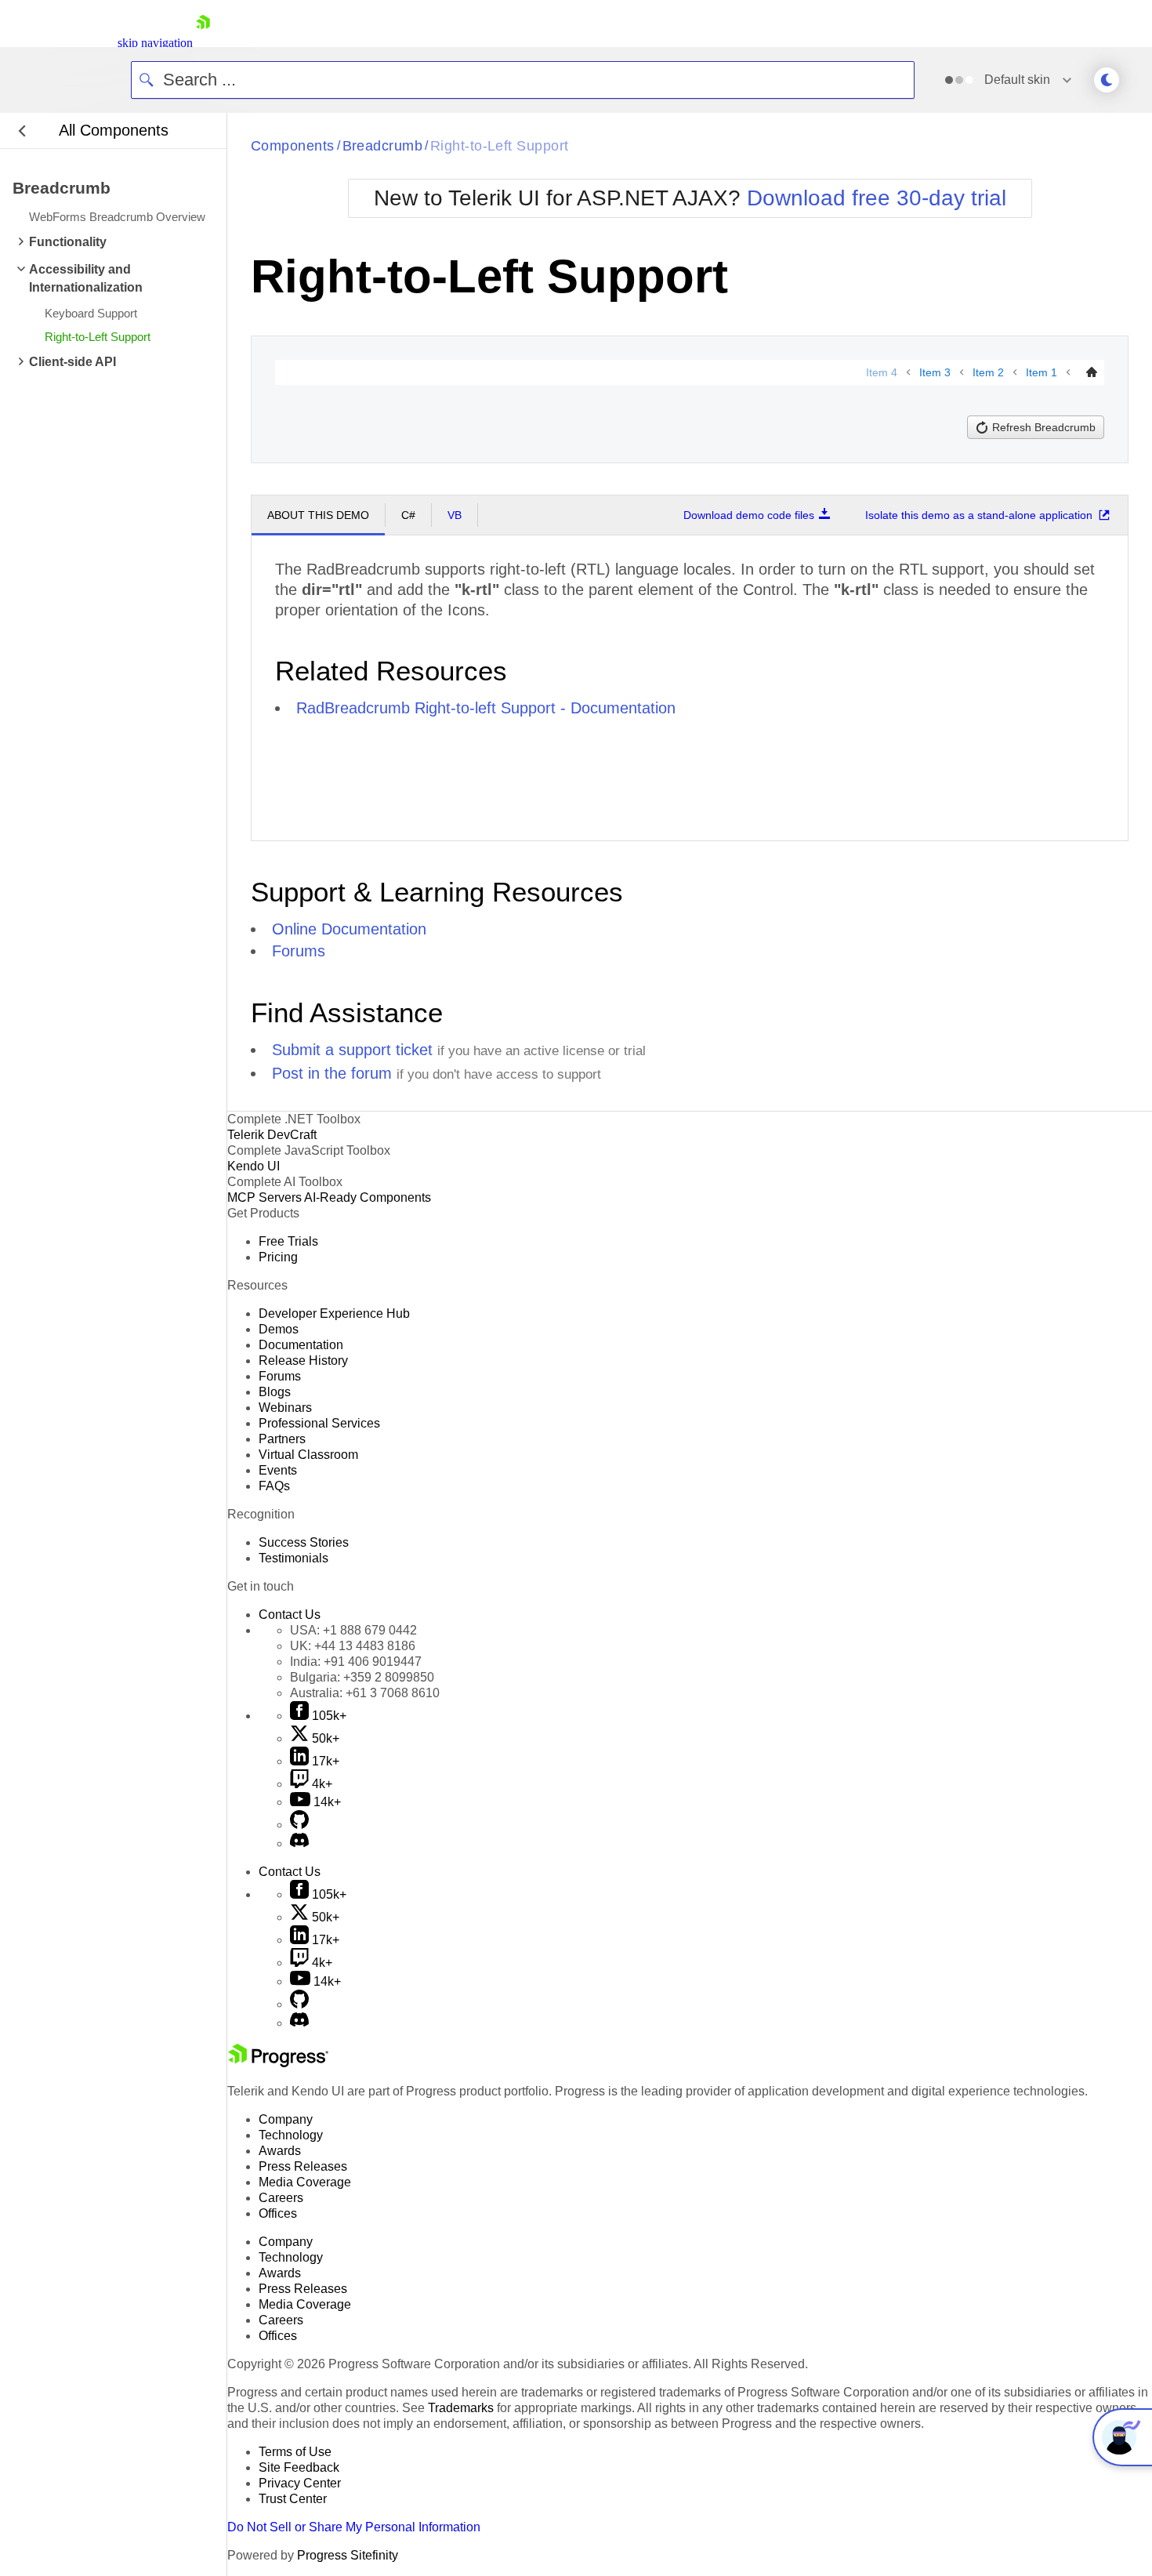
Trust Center (293, 2499)
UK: (353, 1646)
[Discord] (299, 1843)
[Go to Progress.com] (278, 2063)
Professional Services (319, 1423)
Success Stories (304, 1542)
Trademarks (461, 2408)
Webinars (285, 1408)
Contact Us (290, 1615)
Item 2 (988, 372)
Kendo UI (254, 1166)
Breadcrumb (383, 146)
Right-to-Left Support (499, 146)
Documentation (301, 1345)
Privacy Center (300, 2483)
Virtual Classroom (308, 1455)
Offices (278, 2213)
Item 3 (935, 372)
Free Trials (288, 1241)
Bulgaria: (362, 1677)
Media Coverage (305, 2182)
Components (293, 146)
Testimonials (293, 1558)
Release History (303, 1361)
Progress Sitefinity (348, 2555)
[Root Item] (1092, 372)
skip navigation (155, 43)
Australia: (365, 1693)
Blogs (275, 1392)
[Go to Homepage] (203, 43)
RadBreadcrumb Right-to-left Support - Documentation (486, 708)
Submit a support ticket (352, 1050)
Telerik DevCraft (272, 1135)
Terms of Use (295, 2452)
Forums (299, 951)
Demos (279, 1329)
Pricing (278, 1257)
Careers (281, 2198)
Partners (282, 1439)
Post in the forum (332, 1073)
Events (278, 1470)
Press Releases (303, 2166)
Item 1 (1042, 372)
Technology (291, 2135)
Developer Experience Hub (334, 1313)
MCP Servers (264, 1197)
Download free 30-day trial (877, 198)
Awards (280, 2151)
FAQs (274, 1486)
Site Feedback (299, 2467)
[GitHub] (299, 1825)
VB (455, 515)
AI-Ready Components (368, 1197)
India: (356, 1662)
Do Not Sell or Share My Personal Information (354, 2527)
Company (286, 2119)
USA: (353, 1630)
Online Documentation (349, 929)
